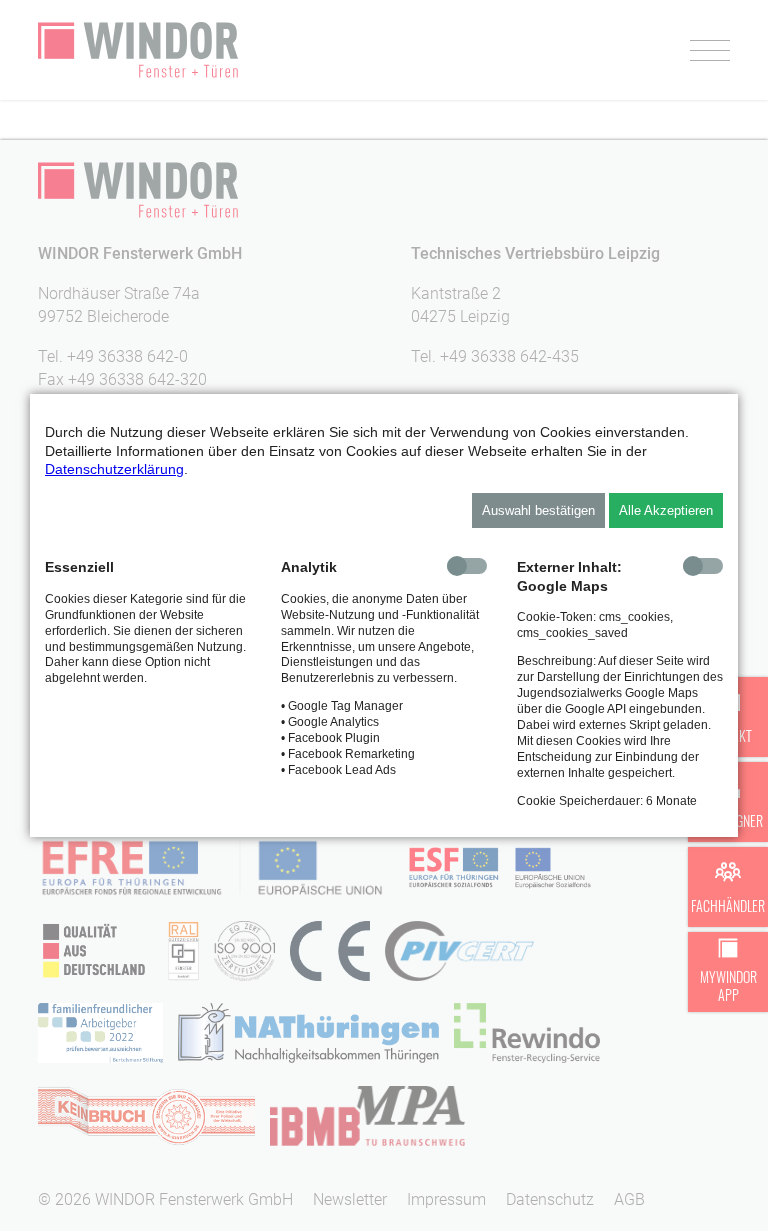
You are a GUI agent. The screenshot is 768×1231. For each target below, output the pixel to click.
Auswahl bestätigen (538, 510)
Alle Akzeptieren (666, 510)
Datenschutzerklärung (114, 469)
